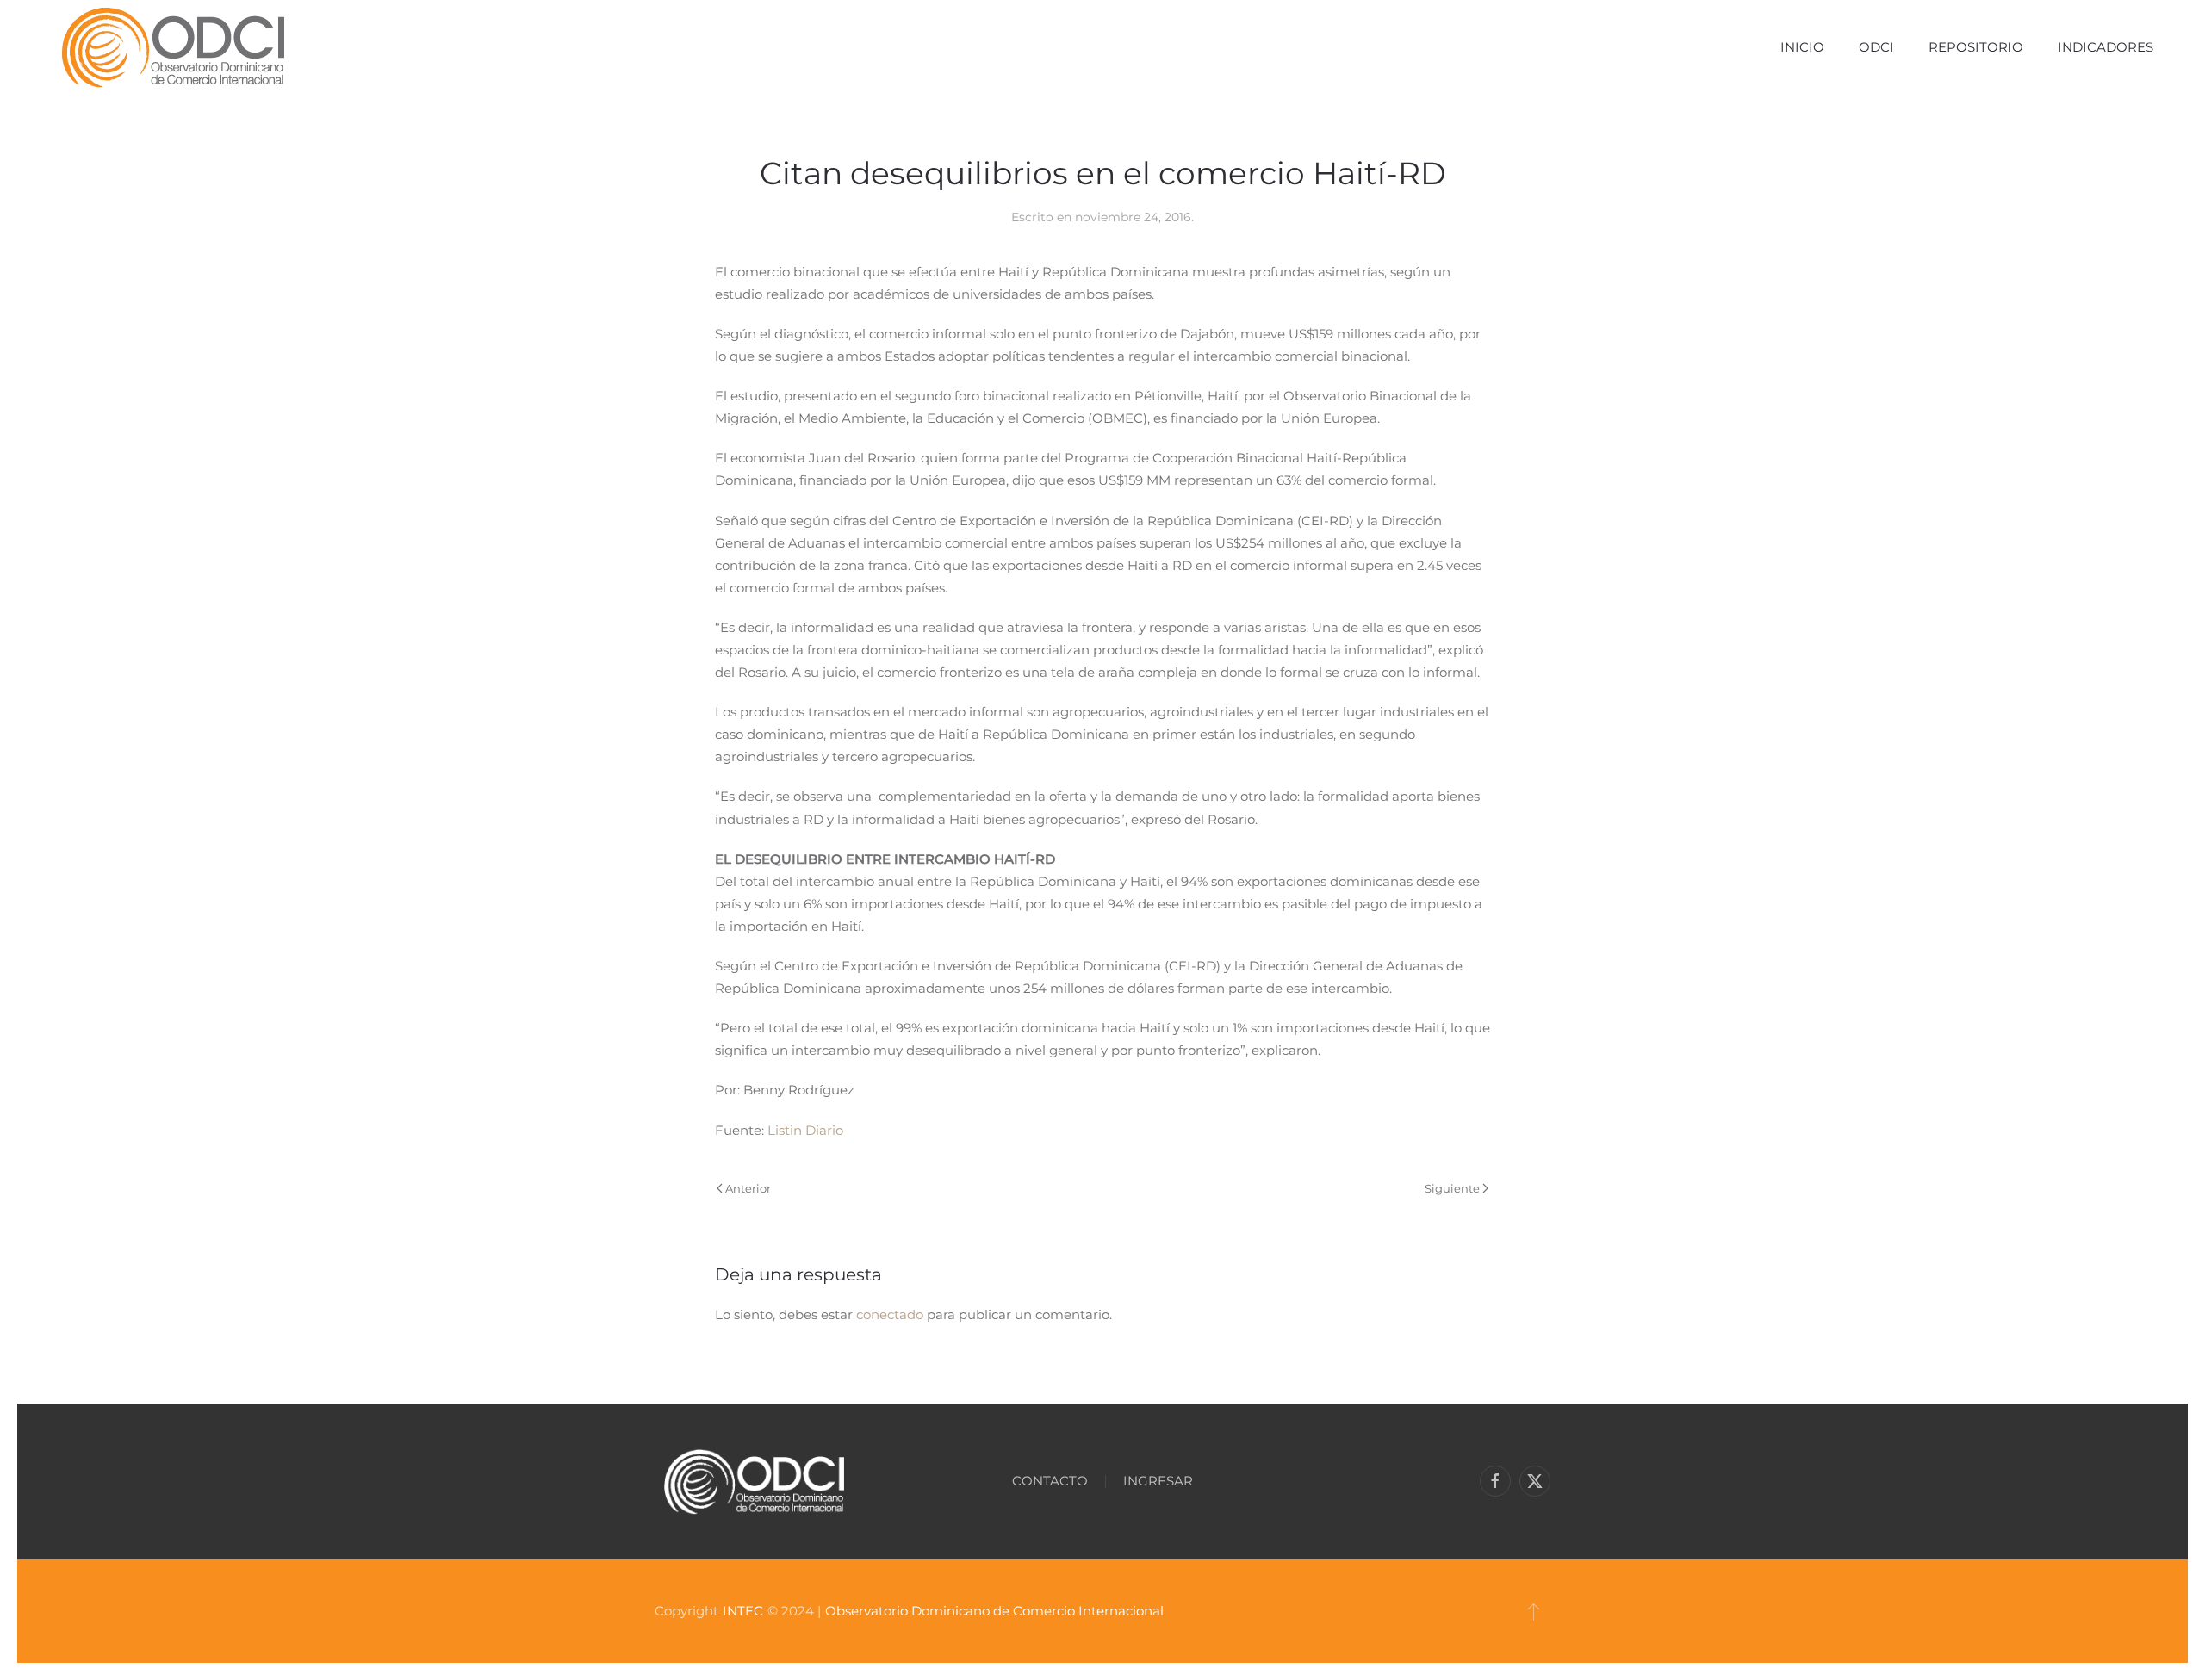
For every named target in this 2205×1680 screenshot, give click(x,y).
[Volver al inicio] (173, 47)
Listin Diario (805, 1130)
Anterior (748, 1188)
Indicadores (2106, 47)
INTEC (743, 1611)
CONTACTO (1050, 1481)
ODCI (1876, 47)
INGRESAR (1158, 1481)
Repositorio (1976, 47)
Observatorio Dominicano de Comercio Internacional (994, 1611)
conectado (890, 1314)
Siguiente (1452, 1188)
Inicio (1802, 47)
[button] (1534, 1611)
